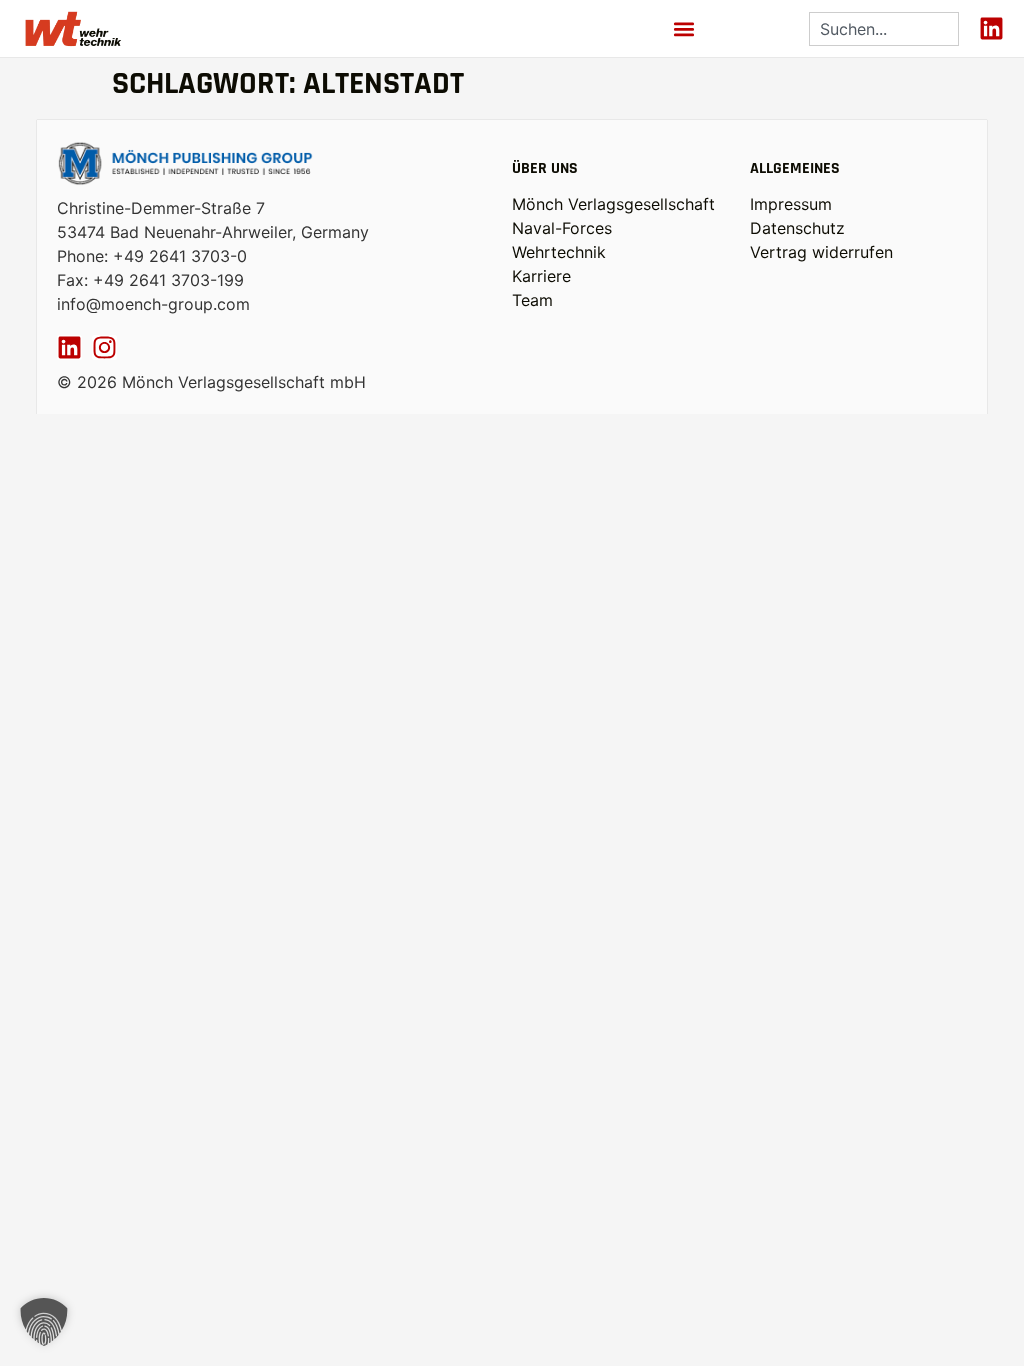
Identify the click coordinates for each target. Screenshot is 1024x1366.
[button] (684, 28)
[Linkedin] (991, 28)
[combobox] (884, 29)
